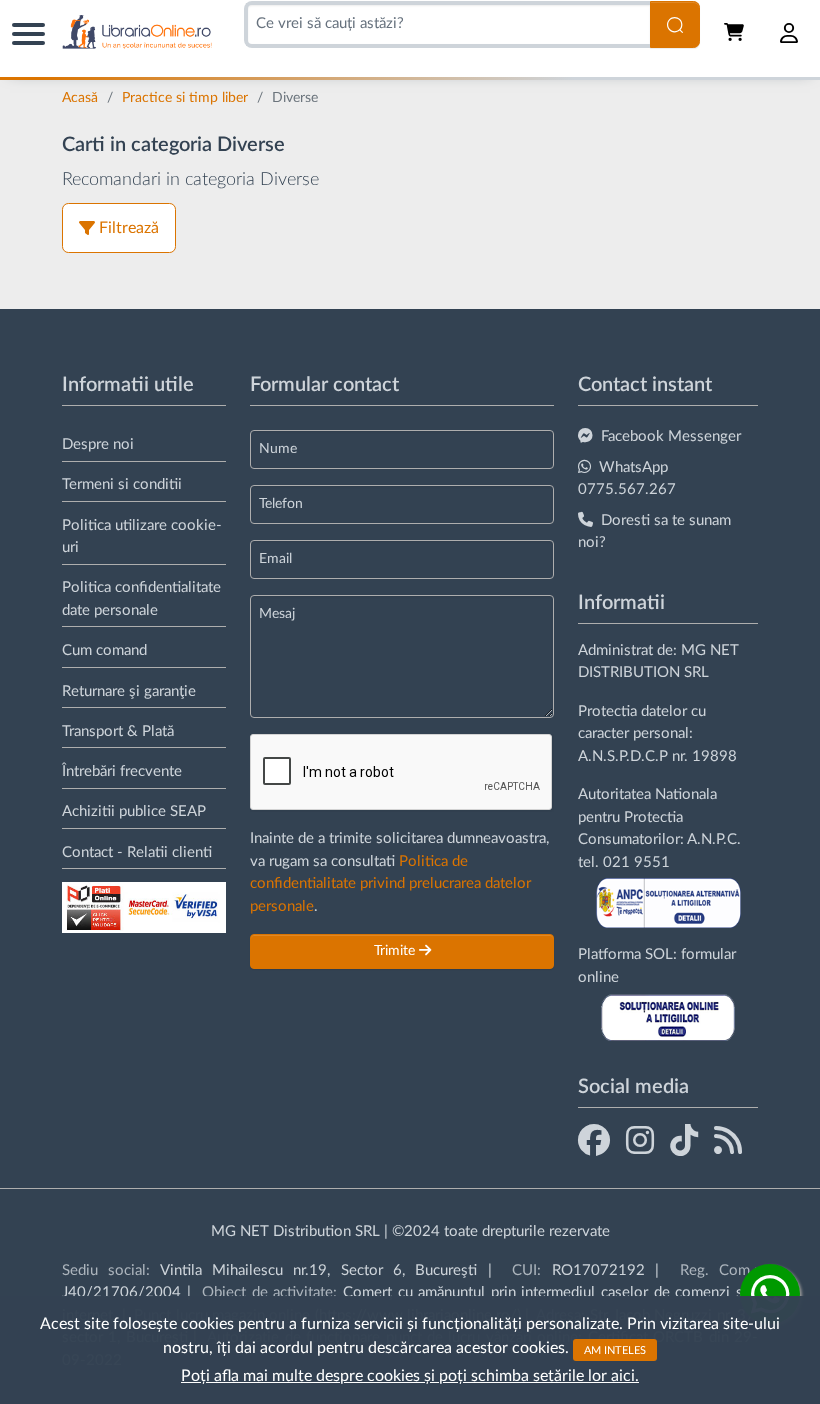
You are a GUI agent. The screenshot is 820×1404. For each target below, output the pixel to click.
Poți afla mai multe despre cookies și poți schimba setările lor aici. (410, 1376)
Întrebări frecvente (122, 771)
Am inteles (615, 1349)
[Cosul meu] (736, 33)
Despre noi (98, 444)
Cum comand (104, 650)
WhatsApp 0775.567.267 (627, 479)
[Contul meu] (790, 33)
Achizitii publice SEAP (134, 811)
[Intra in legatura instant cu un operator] (770, 1294)
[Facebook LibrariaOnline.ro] (594, 1140)
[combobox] (447, 24)
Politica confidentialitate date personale (141, 599)
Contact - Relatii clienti (137, 852)
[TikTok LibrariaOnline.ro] (684, 1140)
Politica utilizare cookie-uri (142, 537)
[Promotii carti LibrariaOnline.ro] (640, 1140)
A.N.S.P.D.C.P (623, 756)
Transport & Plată (118, 731)
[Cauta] (675, 24)
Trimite (396, 951)
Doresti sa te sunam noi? (654, 532)
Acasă (82, 98)
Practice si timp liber (187, 98)
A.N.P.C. (714, 839)
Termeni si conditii (122, 484)
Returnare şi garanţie (129, 691)
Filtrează (129, 228)
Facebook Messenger (671, 436)
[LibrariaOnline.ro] (137, 32)
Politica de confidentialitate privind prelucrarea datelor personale (390, 884)
